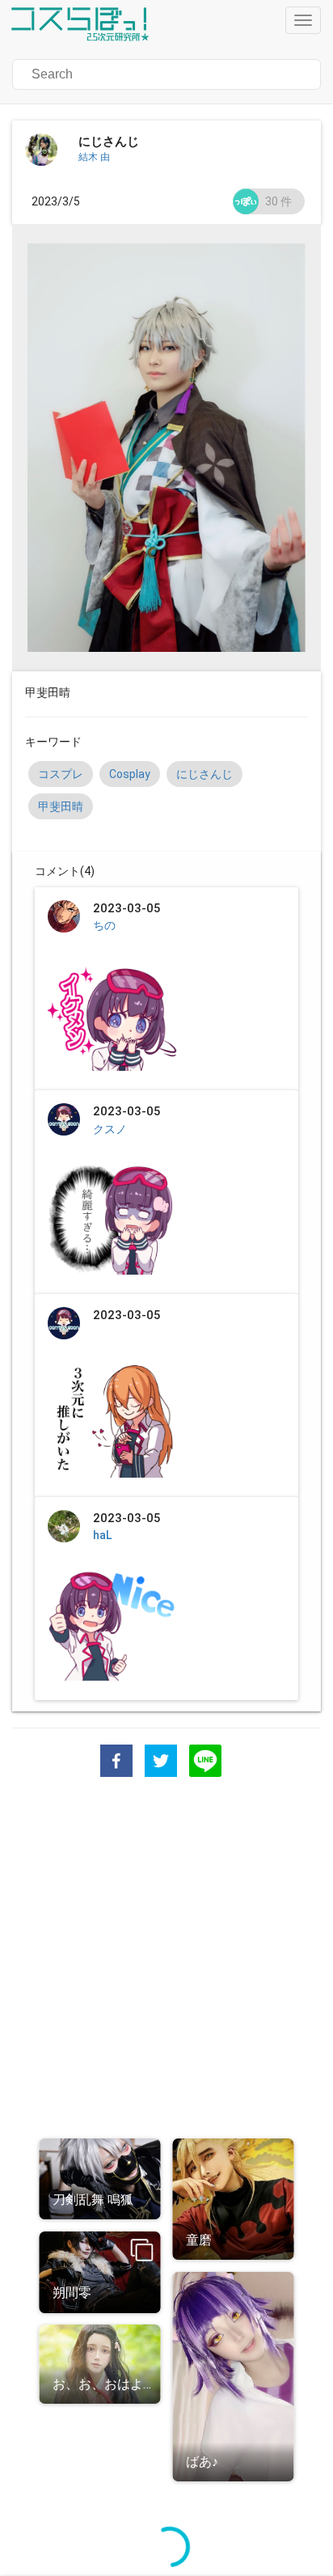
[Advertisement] (166, 1960)
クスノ (110, 1129)
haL (102, 1535)
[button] (166, 74)
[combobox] (112, 74)
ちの (104, 925)
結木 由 (94, 157)
